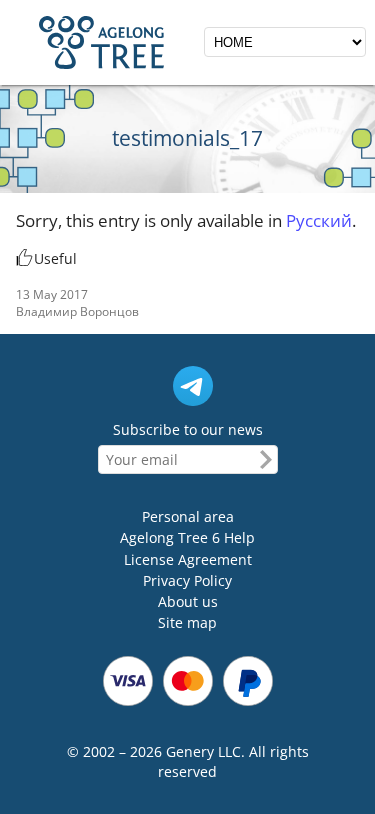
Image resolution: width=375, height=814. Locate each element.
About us (188, 601)
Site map (187, 623)
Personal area (188, 516)
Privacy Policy (187, 580)
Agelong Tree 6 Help (187, 538)
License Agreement (188, 559)
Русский (319, 220)
